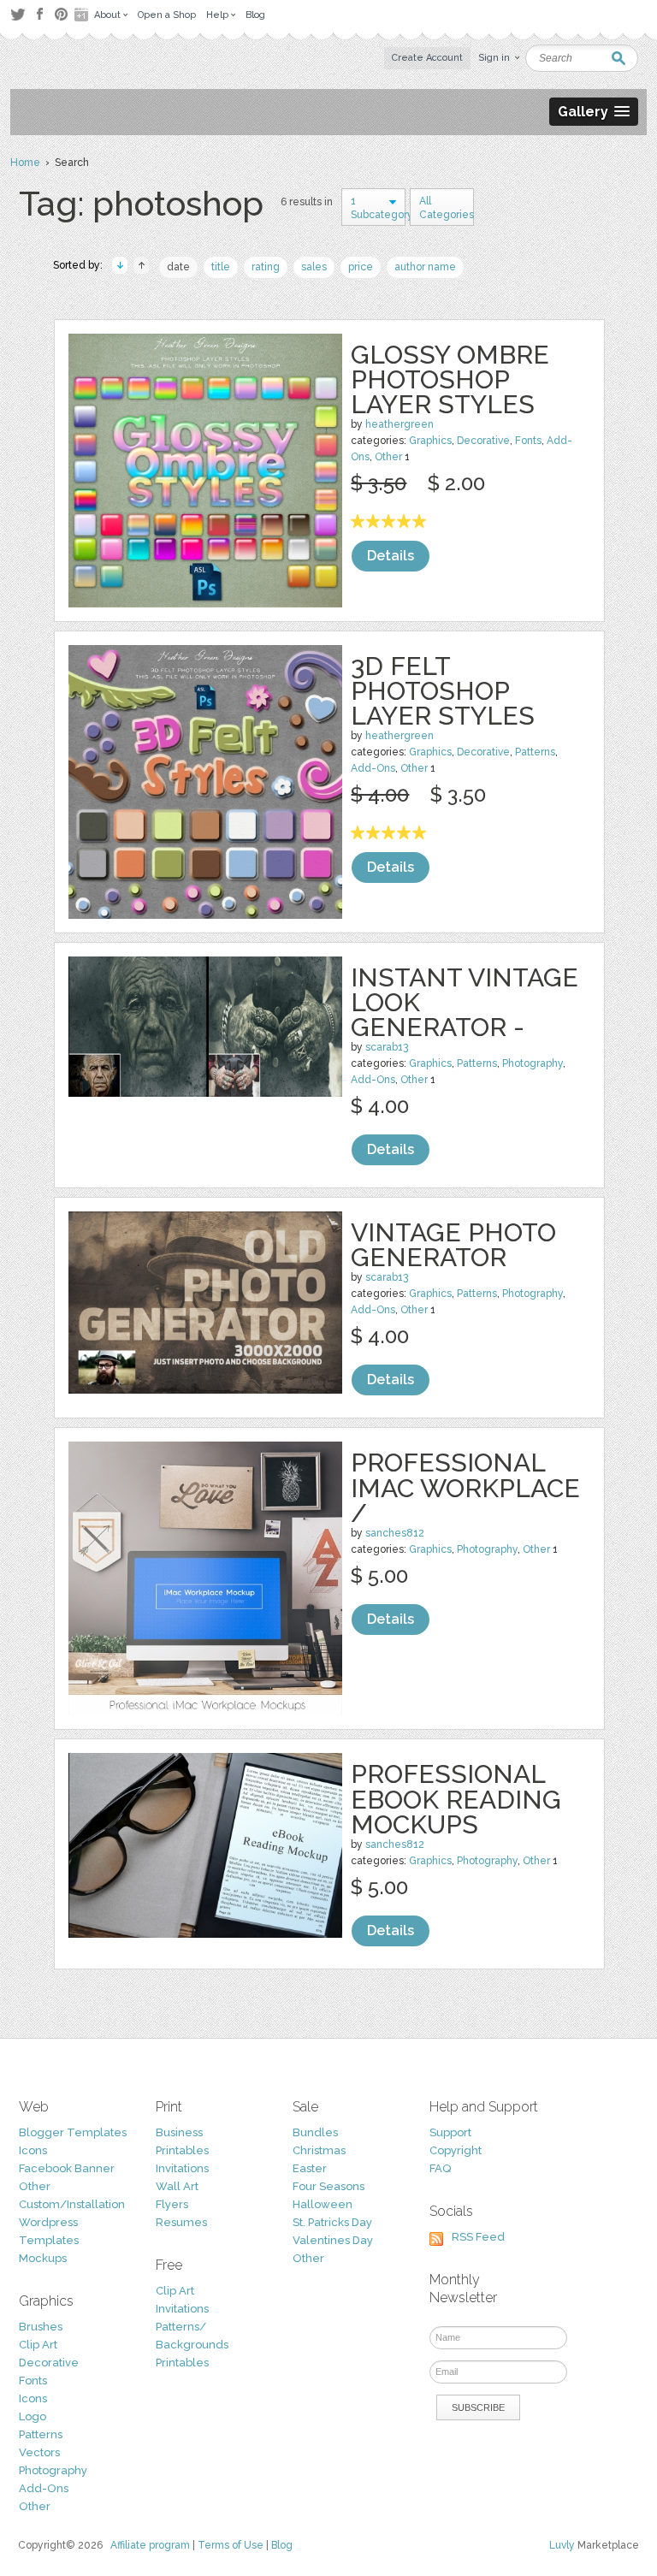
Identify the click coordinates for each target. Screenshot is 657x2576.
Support (450, 2132)
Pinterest (61, 14)
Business (179, 2132)
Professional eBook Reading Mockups (456, 1799)
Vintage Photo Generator (453, 1245)
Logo (33, 2416)
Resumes (181, 2222)
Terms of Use (231, 2545)
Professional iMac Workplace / (465, 1487)
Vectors (39, 2452)
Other (388, 457)
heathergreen (400, 424)
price (361, 267)
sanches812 (395, 1533)
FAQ (440, 2168)
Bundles (315, 2132)
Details (391, 556)
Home (25, 163)
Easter (310, 2168)
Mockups (43, 2258)
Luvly (562, 2545)
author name (425, 267)
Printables (182, 2150)
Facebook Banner (67, 2168)
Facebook (39, 15)
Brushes (41, 2327)
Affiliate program (150, 2545)
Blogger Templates (73, 2132)
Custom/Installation (72, 2204)
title (221, 267)
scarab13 (387, 1047)
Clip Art (38, 2345)
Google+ (83, 15)
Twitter (18, 14)
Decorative (483, 441)
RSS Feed (478, 2237)
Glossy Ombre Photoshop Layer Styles (450, 379)
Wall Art (177, 2186)
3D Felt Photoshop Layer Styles (443, 691)
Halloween (323, 2204)
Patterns (535, 752)
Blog (282, 2545)
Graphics (430, 441)
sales (314, 267)
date (178, 267)
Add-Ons (373, 768)
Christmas (319, 2150)
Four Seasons (328, 2186)
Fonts (528, 441)
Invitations (182, 2168)
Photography (533, 1063)
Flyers (172, 2204)
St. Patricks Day (332, 2222)
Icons (33, 2150)
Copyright (456, 2150)
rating (266, 267)
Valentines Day (333, 2240)
